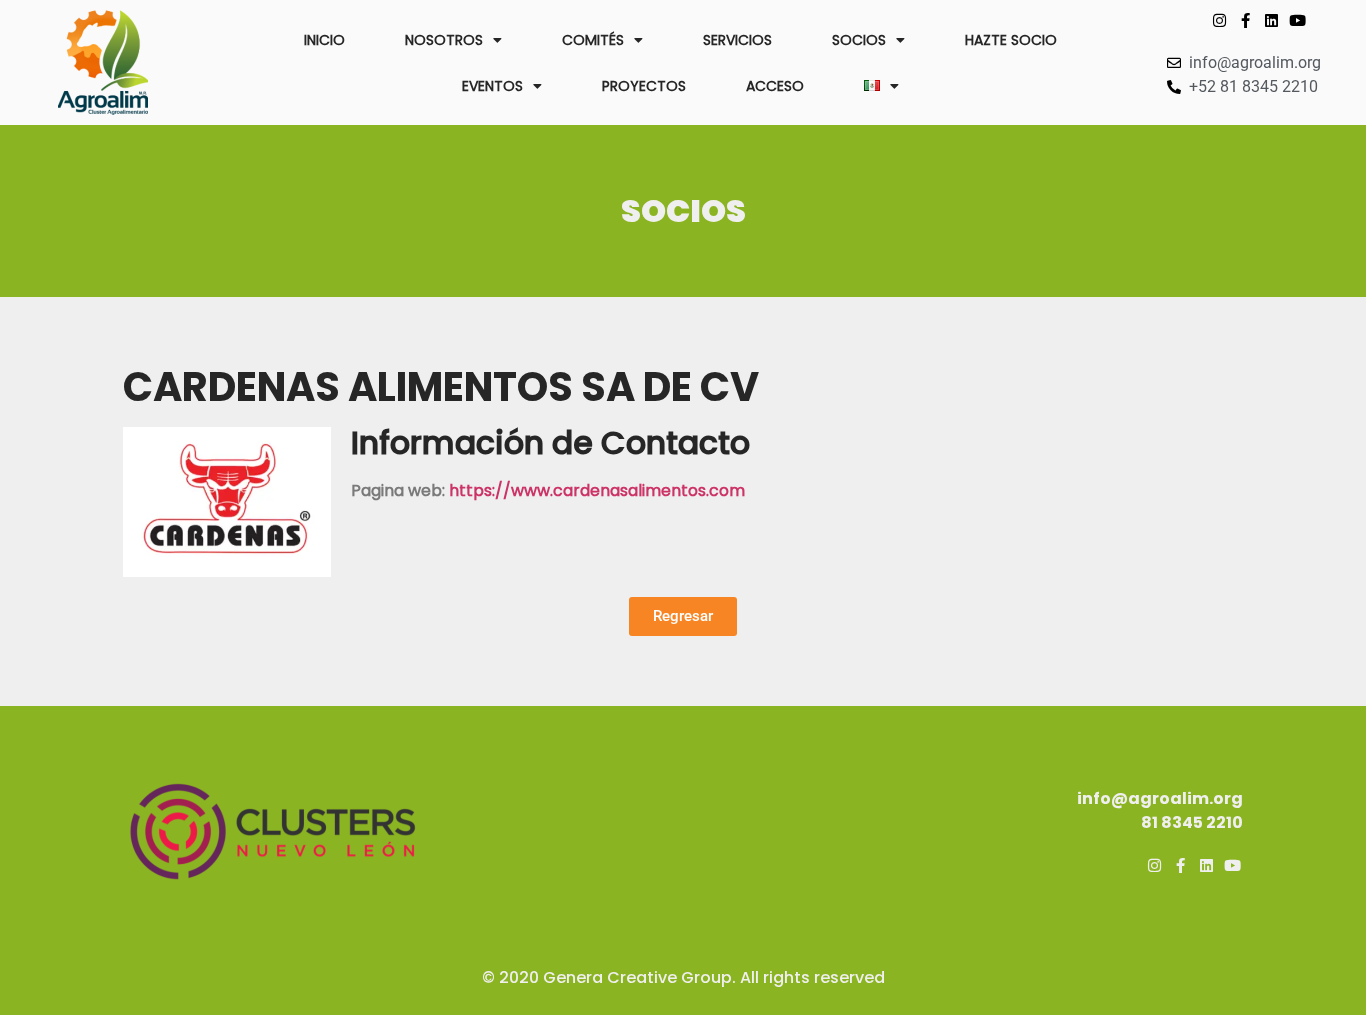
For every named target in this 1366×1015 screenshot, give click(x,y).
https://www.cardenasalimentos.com (597, 490)
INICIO (324, 40)
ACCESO (775, 86)
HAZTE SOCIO (1011, 40)
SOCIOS (859, 40)
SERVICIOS (737, 40)
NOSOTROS (444, 40)
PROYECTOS (644, 86)
